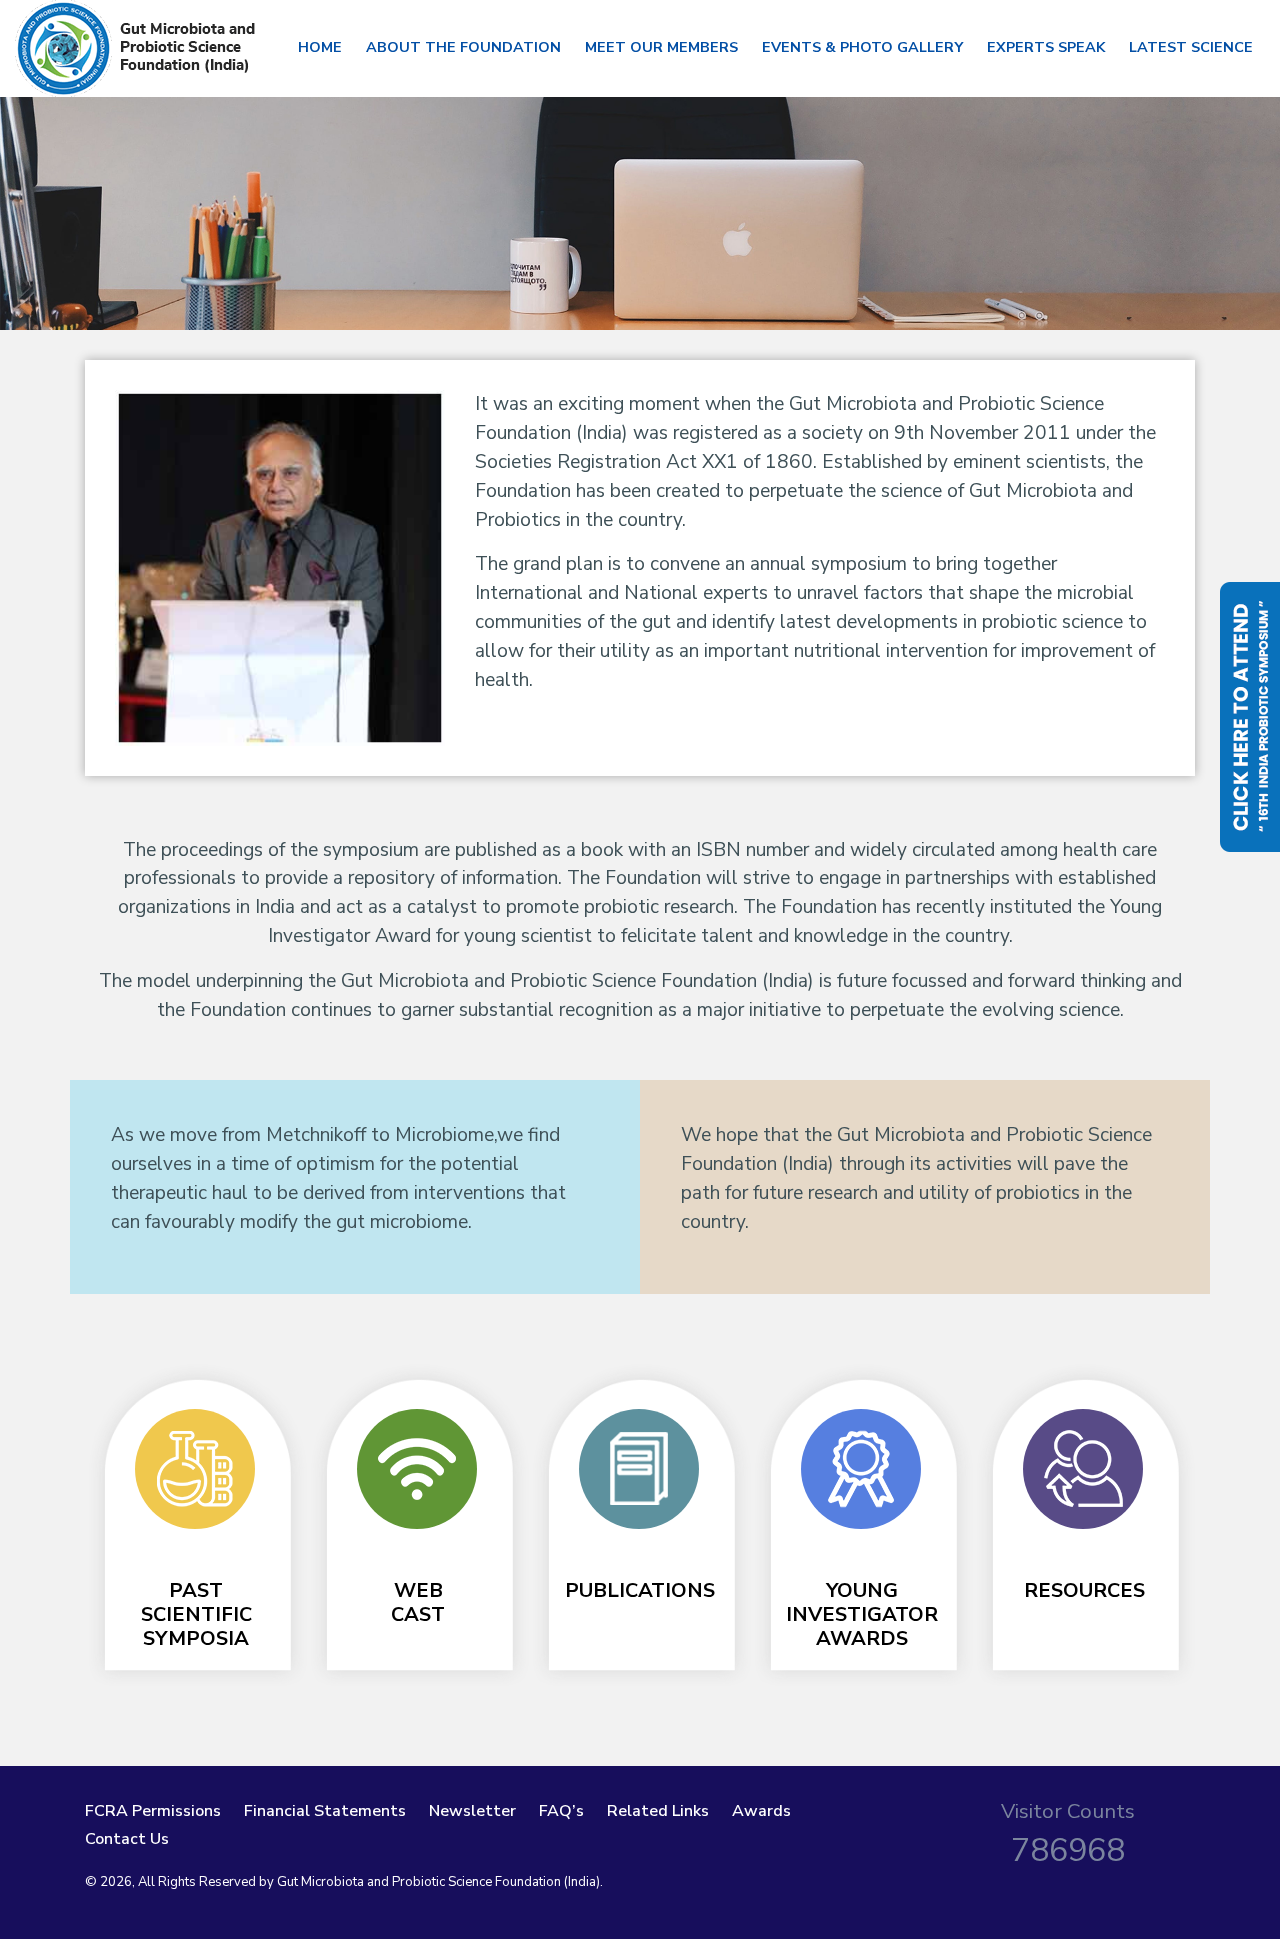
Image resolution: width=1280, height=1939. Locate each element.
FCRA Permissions (153, 1811)
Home (320, 47)
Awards (761, 1811)
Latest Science (1191, 47)
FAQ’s (561, 1811)
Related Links (658, 1811)
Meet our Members (661, 47)
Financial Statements (325, 1811)
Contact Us (127, 1839)
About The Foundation (463, 47)
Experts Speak (1046, 47)
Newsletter (472, 1811)
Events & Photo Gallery (862, 47)
